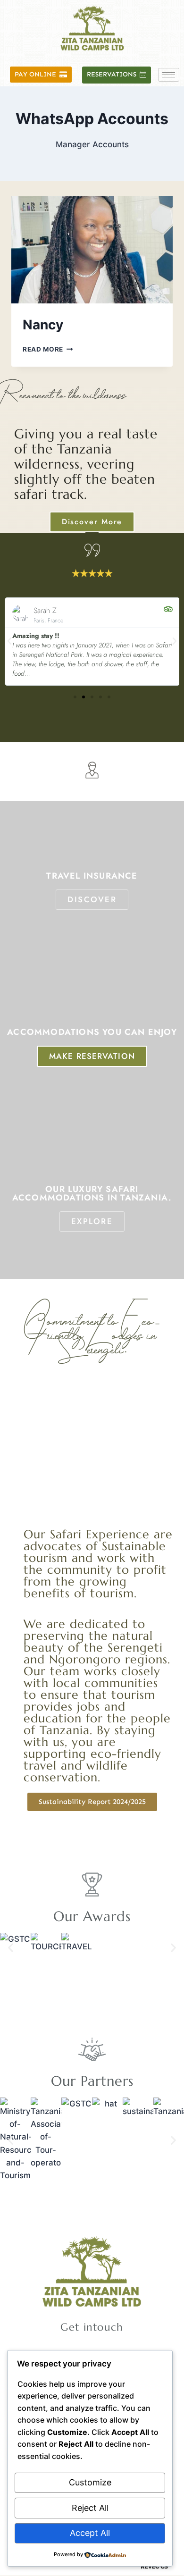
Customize (90, 2482)
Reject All (90, 2508)
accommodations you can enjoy (92, 1032)
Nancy (43, 325)
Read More (48, 349)
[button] (9, 641)
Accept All (90, 2533)
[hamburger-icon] (169, 75)
